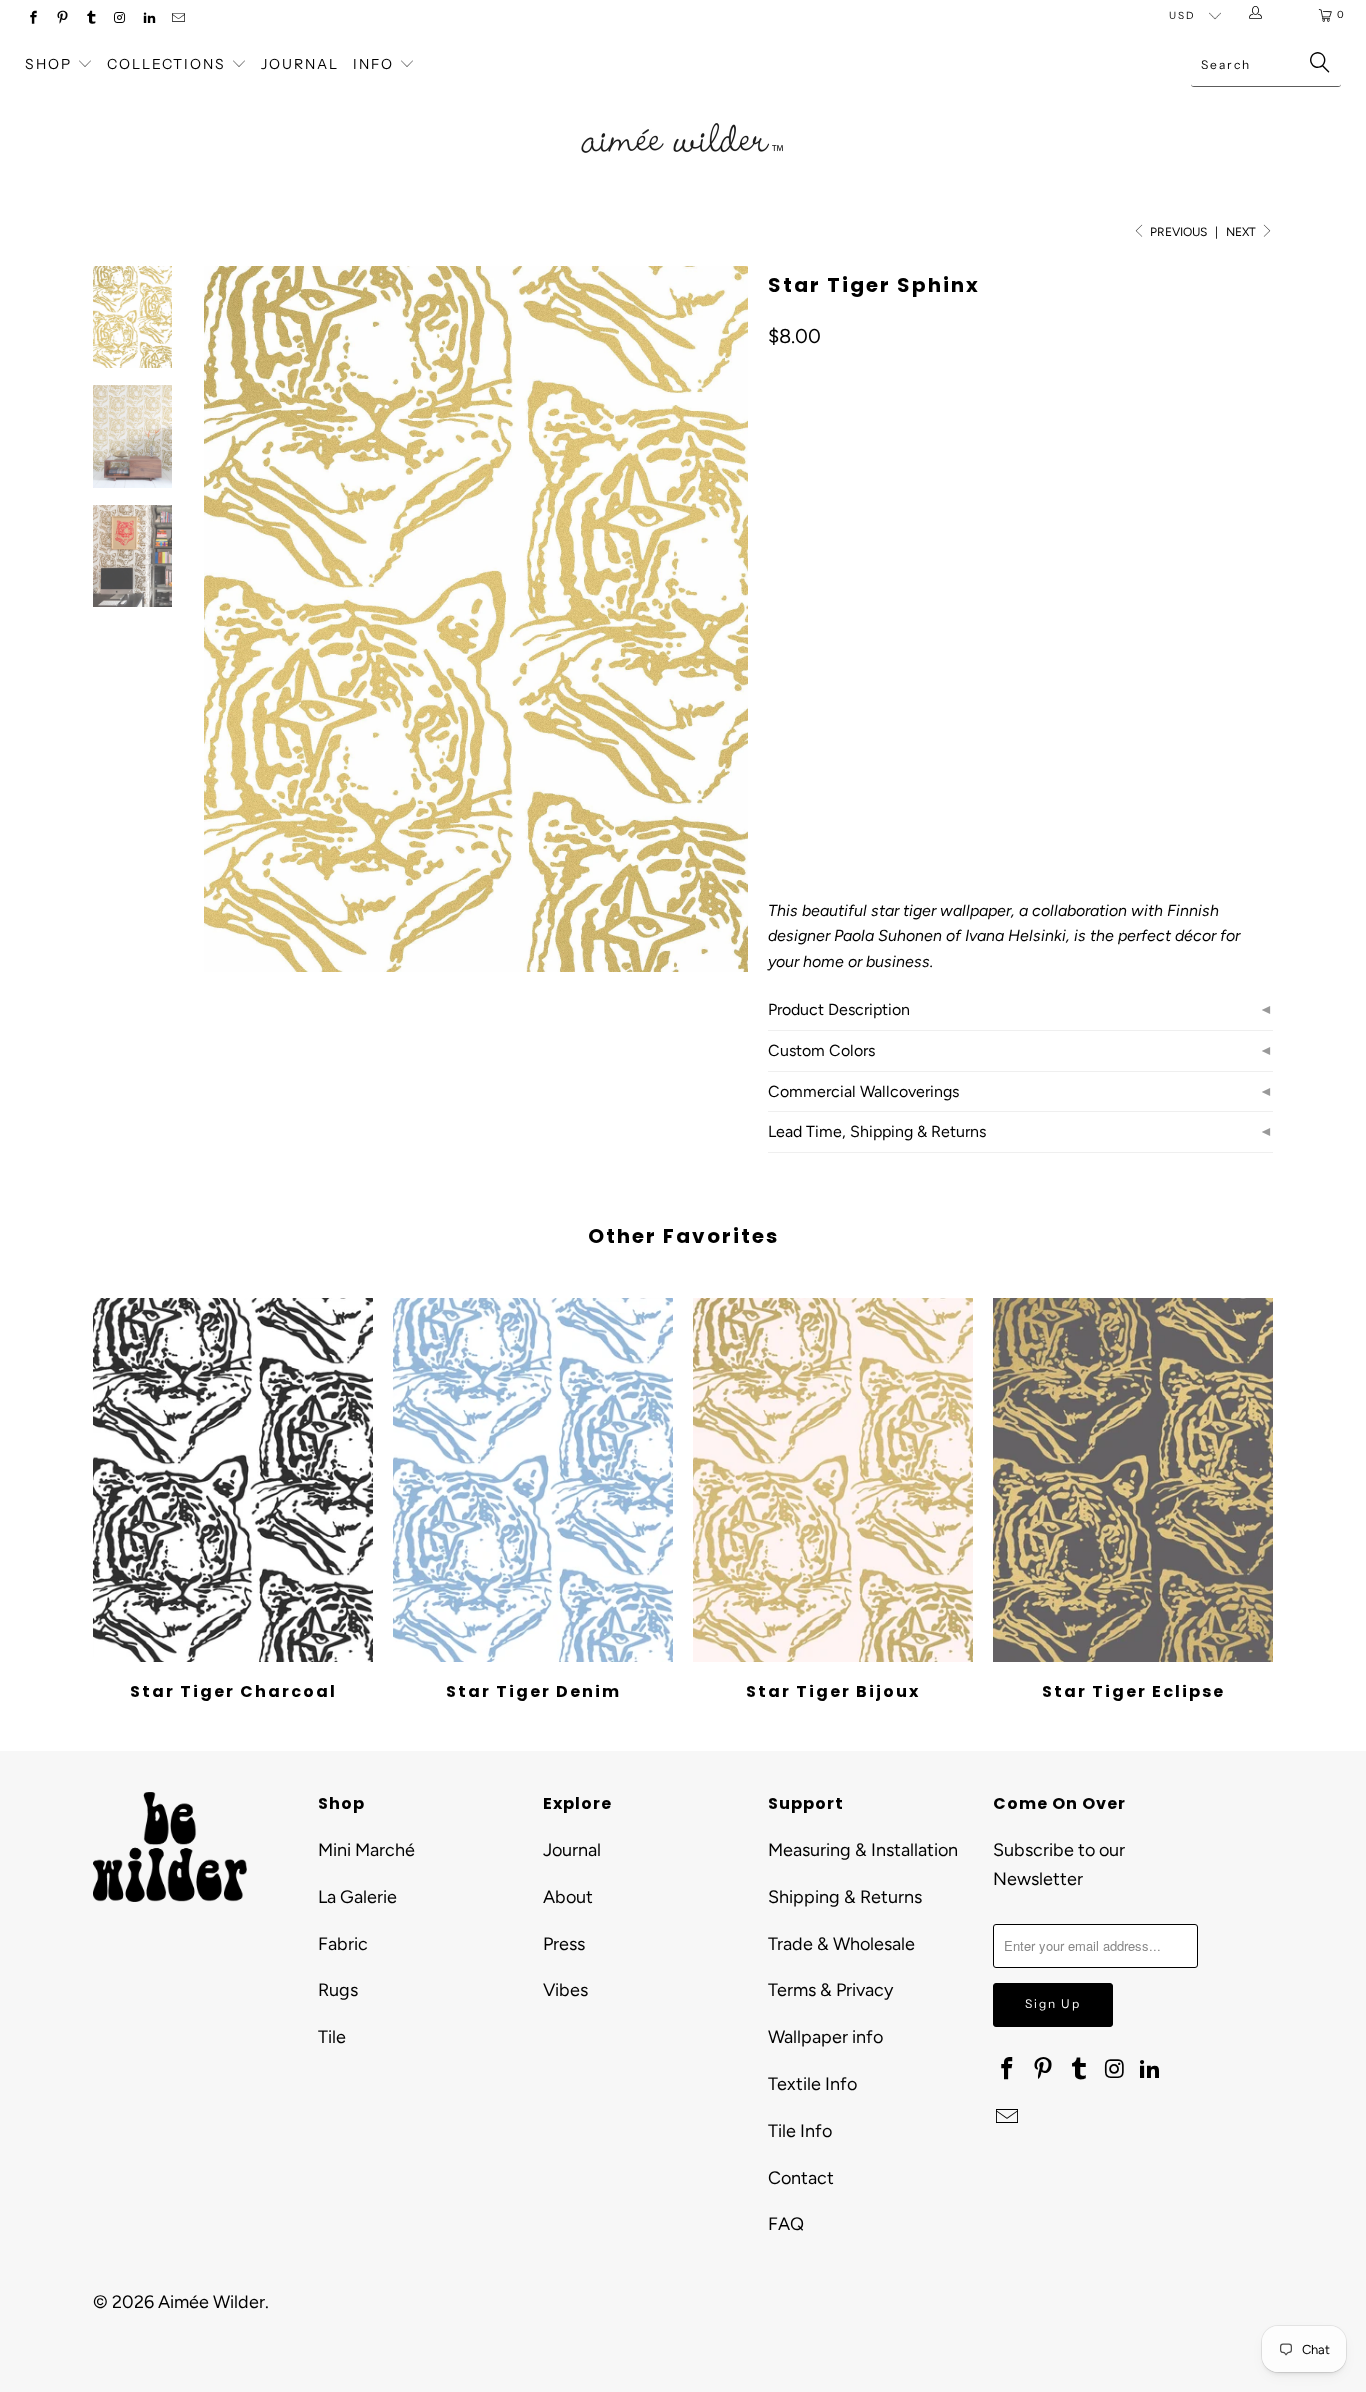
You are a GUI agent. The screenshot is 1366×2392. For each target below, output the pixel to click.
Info (373, 64)
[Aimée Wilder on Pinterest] (61, 19)
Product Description (839, 1009)
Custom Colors (821, 1050)
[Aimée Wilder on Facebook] (32, 19)
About (568, 1897)
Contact (801, 2178)
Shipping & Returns (845, 1897)
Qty (779, 730)
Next (1242, 232)
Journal (300, 64)
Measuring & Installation (863, 1850)
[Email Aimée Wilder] (177, 19)
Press (564, 1944)
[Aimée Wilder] (683, 115)
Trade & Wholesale (841, 1944)
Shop (48, 64)
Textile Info (812, 2084)
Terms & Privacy (830, 1990)
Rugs (338, 1990)
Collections (169, 64)
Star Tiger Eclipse (1133, 1480)
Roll (947, 672)
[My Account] (1259, 15)
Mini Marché (366, 1850)
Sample (804, 672)
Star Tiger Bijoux (833, 1480)
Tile (332, 2037)
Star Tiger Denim (533, 1480)
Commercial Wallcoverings (863, 1091)
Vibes (565, 1990)
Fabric (343, 1944)
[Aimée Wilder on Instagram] (119, 19)
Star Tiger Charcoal (233, 1480)
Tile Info (800, 2131)
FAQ (786, 2224)
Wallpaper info (825, 2037)
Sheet (880, 672)
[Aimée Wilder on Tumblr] (90, 19)
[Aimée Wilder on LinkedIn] (148, 19)
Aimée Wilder (211, 2302)
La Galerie (357, 1897)
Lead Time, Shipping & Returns (877, 1131)
